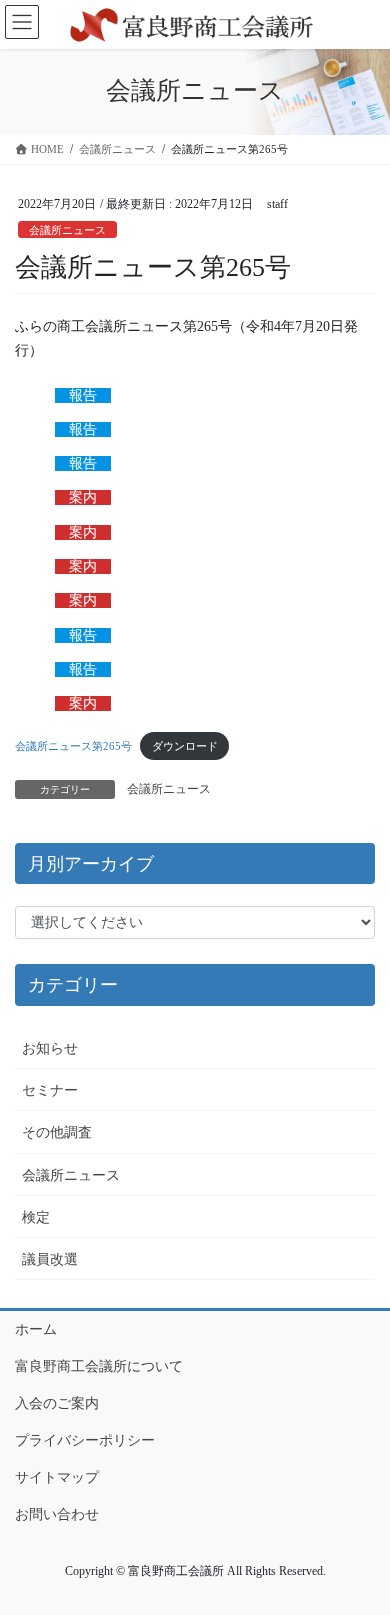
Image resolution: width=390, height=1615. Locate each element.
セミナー (50, 1090)
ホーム (36, 1329)
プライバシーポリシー (85, 1440)
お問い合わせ (57, 1514)
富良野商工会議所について (99, 1366)
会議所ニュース (67, 230)
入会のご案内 (57, 1403)
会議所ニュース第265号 (73, 746)
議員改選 (50, 1259)
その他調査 (57, 1132)
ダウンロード (185, 746)
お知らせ (50, 1048)
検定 (36, 1217)
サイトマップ (57, 1477)
